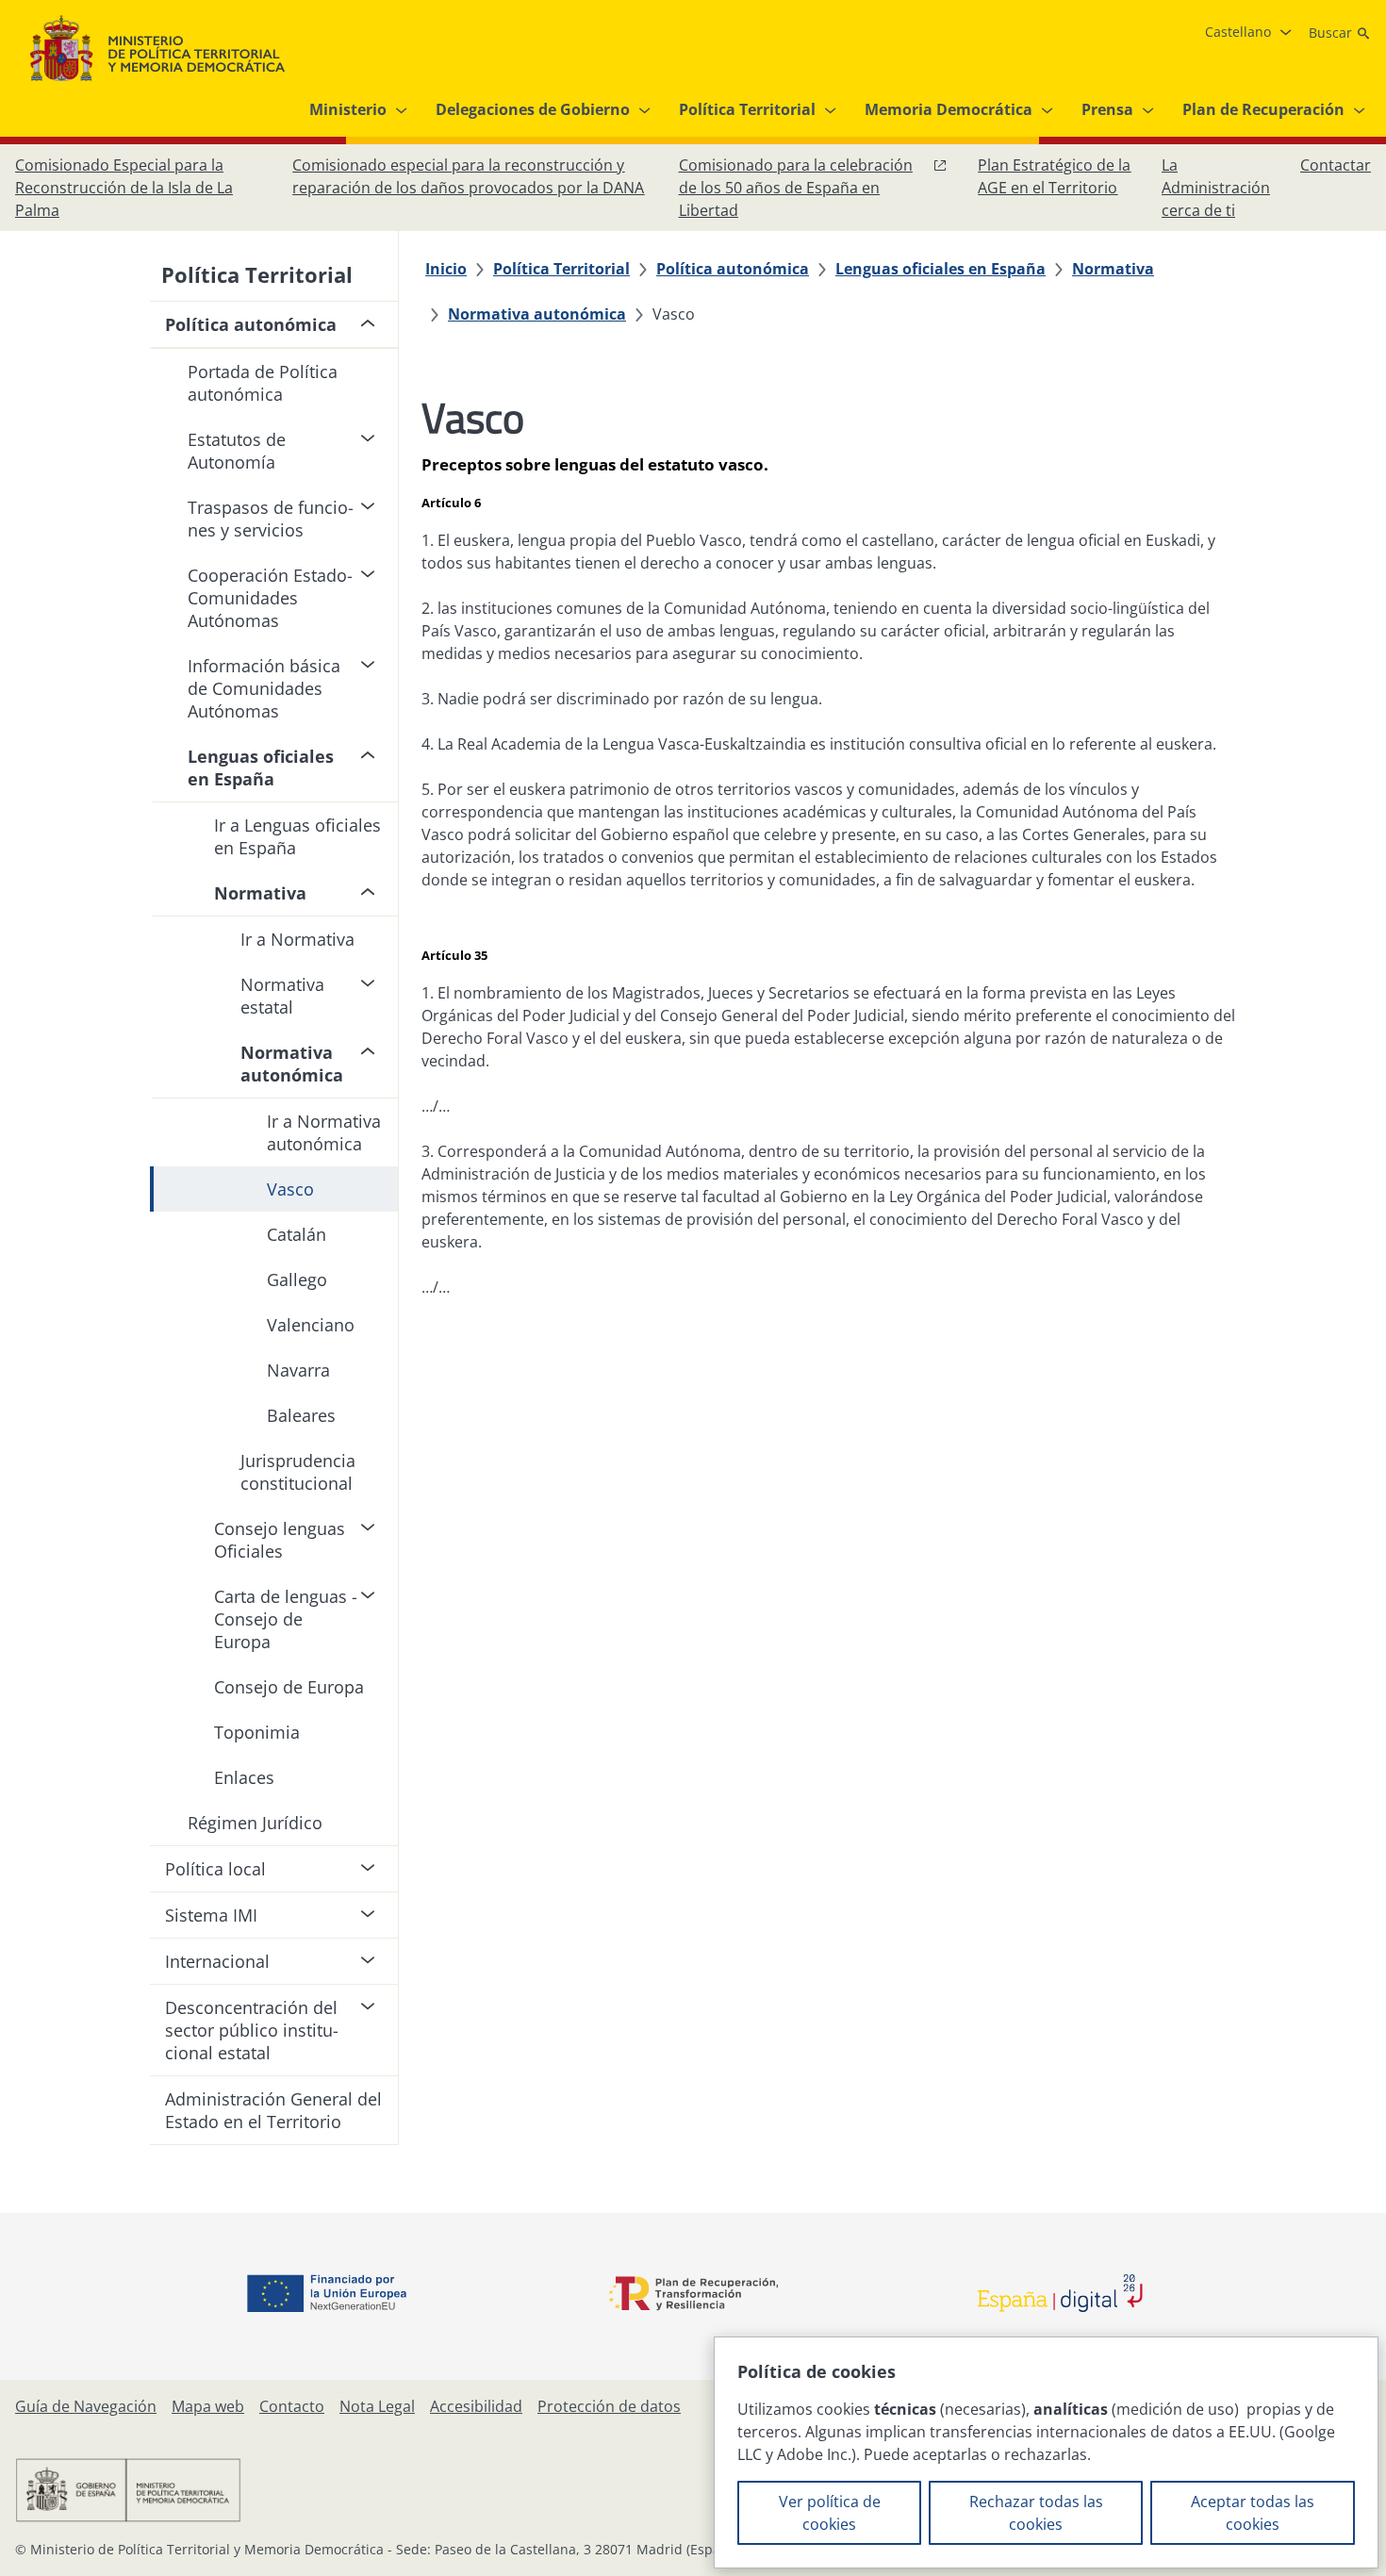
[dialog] (1046, 2452)
